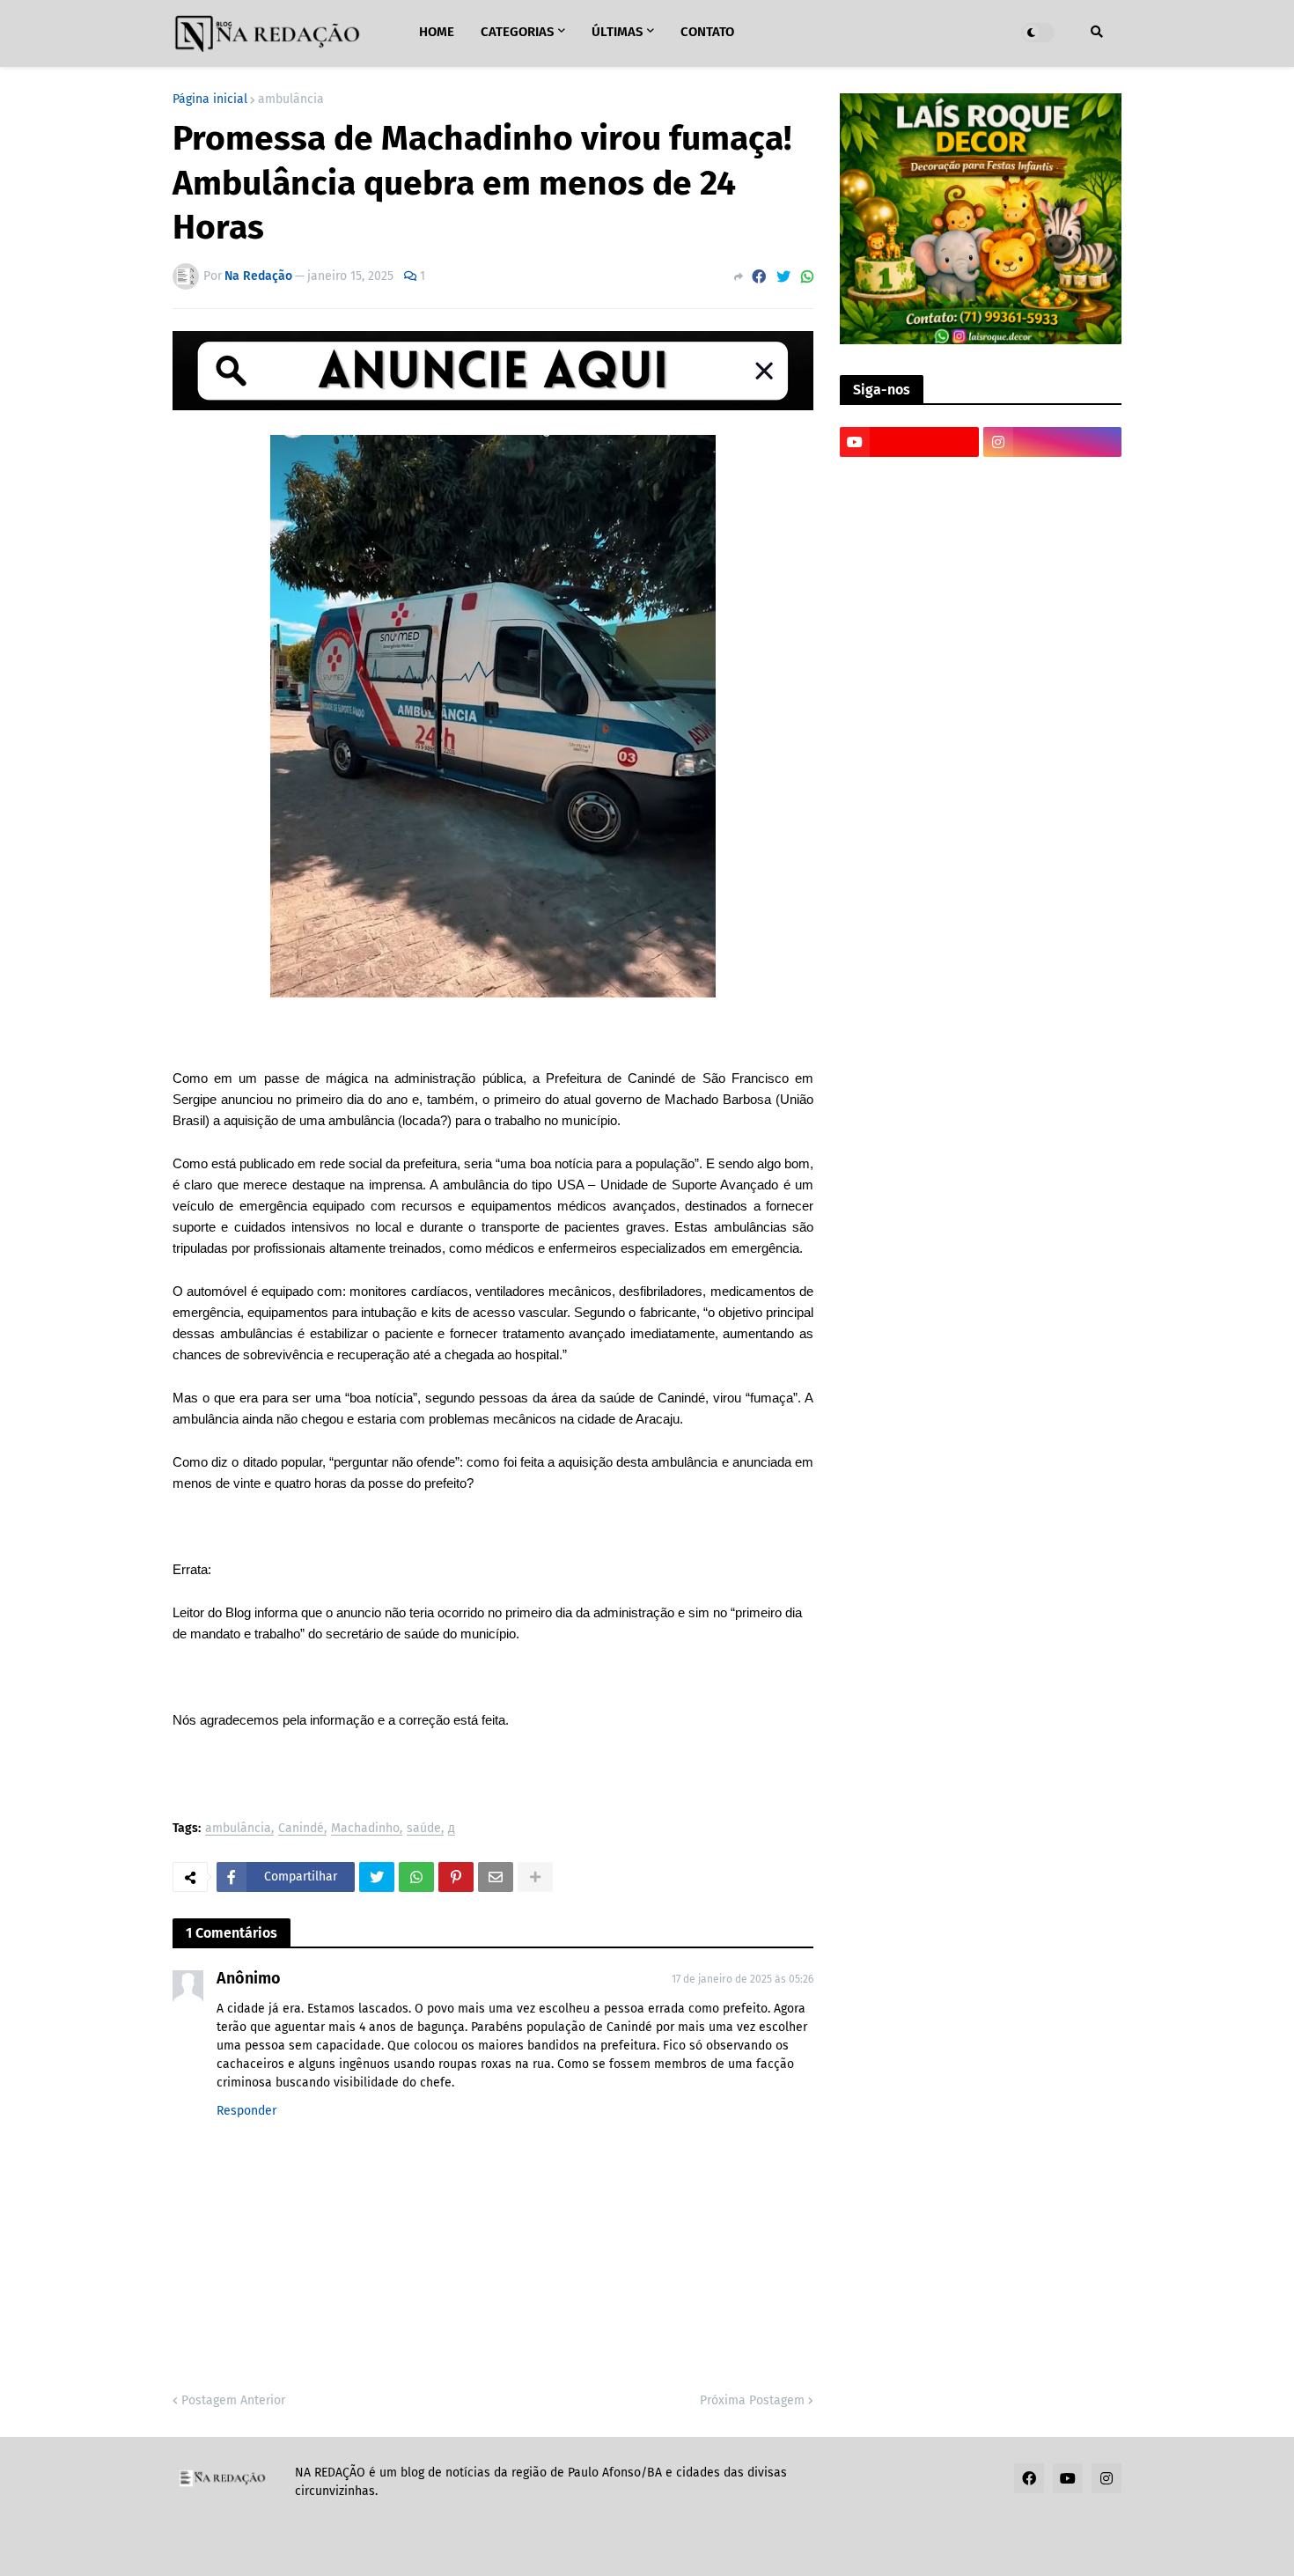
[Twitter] (783, 277)
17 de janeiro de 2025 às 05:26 (743, 1979)
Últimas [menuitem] (617, 32)
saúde (424, 1829)
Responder (246, 2111)
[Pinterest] (456, 1877)
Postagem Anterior (233, 2400)
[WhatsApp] (807, 277)
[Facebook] (759, 277)
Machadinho (365, 1829)
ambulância (291, 99)
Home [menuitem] (437, 32)
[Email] (496, 1877)
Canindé (301, 1829)
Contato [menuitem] (707, 32)
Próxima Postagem (752, 2400)
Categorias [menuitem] (517, 32)
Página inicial (210, 99)
